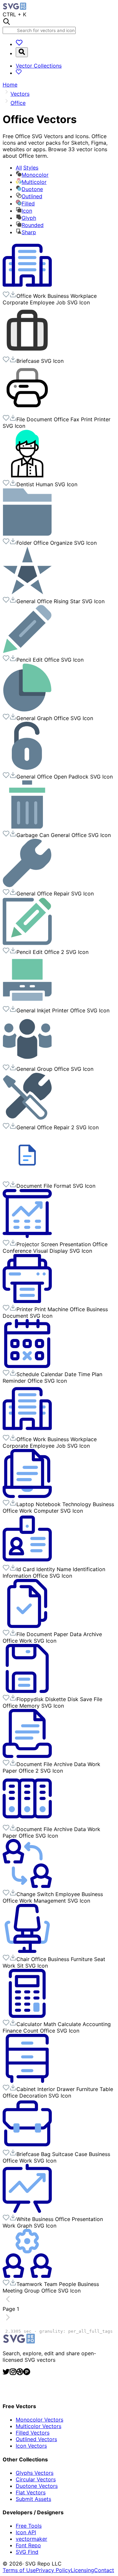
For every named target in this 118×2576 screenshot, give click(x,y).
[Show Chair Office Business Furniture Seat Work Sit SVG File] (27, 1951)
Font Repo (28, 2545)
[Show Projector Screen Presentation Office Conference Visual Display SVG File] (27, 1236)
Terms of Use (19, 2570)
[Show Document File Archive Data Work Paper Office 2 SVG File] (27, 1756)
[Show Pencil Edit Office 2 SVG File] (27, 944)
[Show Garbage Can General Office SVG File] (27, 827)
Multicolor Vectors (39, 2426)
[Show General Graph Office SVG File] (27, 710)
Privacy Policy (53, 2570)
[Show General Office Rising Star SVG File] (27, 593)
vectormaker (31, 2539)
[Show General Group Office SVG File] (27, 1061)
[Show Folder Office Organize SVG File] (27, 535)
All (27, 168)
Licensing (82, 2570)
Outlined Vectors (36, 2439)
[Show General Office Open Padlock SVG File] (27, 768)
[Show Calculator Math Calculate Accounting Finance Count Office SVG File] (27, 2016)
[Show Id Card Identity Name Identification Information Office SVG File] (27, 1561)
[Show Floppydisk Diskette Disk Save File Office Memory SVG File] (27, 1691)
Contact (104, 2570)
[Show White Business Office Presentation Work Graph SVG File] (27, 2211)
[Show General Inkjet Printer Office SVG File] (27, 1002)
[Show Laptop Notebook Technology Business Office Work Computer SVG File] (27, 1496)
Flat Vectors (31, 2492)
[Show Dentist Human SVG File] (27, 476)
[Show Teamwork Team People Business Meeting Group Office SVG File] (27, 2276)
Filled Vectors (33, 2433)
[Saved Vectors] (19, 44)
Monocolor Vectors (39, 2420)
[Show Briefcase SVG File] (27, 353)
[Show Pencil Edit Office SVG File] (27, 652)
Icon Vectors (31, 2446)
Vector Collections (39, 66)
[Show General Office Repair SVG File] (27, 885)
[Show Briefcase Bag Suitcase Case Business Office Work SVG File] (27, 2146)
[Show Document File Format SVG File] (27, 1178)
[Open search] (22, 52)
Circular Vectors (36, 2479)
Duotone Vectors (37, 2486)
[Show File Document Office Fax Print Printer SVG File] (27, 411)
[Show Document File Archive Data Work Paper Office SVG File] (27, 1821)
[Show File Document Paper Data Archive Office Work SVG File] (27, 1626)
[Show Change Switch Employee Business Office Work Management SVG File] (27, 1886)
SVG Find (27, 2552)
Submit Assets (33, 2499)
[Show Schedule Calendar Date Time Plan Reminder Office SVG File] (27, 1366)
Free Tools (29, 2526)
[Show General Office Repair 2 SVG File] (27, 1119)
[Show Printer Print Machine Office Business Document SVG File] (27, 1301)
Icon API (26, 2532)
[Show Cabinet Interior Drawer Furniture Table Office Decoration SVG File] (27, 2081)
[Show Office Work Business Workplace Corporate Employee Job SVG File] (27, 288)
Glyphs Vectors (35, 2473)
